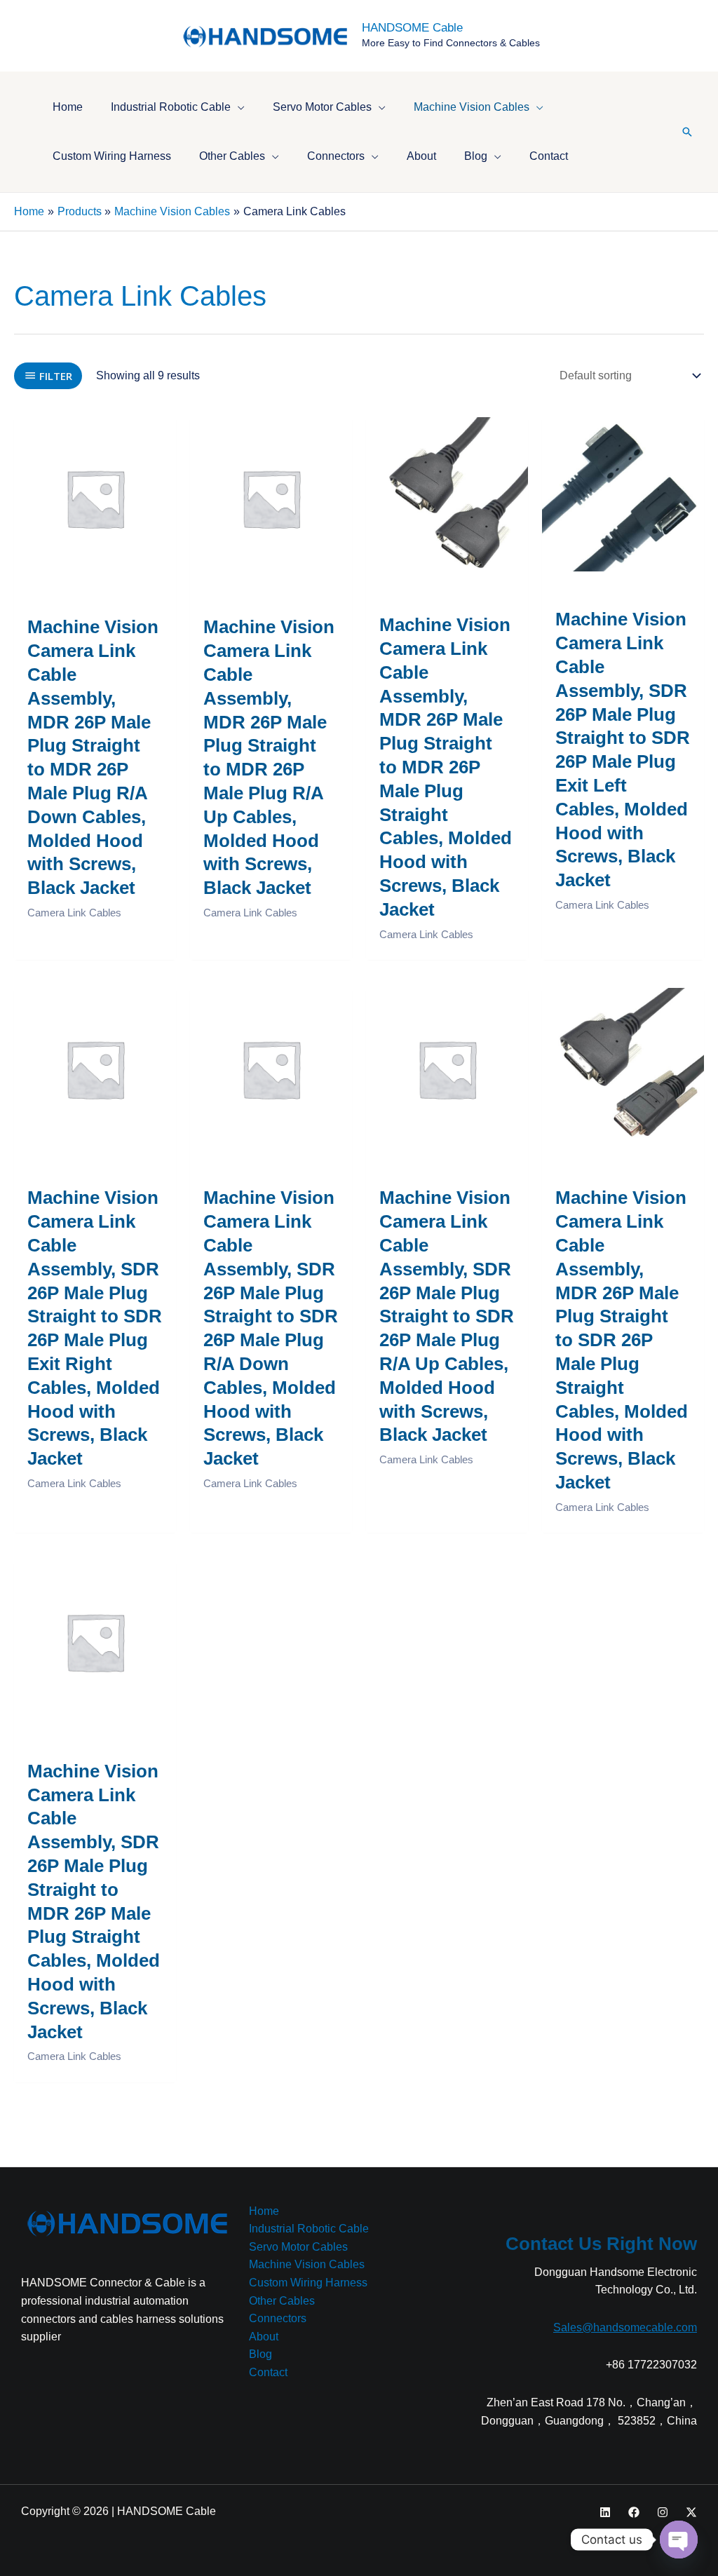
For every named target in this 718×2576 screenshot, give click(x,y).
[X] (691, 2512)
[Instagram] (663, 2512)
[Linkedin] (605, 2512)
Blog (260, 2354)
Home (264, 2211)
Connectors (278, 2318)
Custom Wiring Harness (308, 2283)
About (264, 2337)
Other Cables (282, 2301)
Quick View (95, 565)
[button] (238, 107)
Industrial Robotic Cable (309, 2229)
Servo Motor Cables (298, 2247)
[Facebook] (634, 2512)
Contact (268, 2372)
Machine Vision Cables (307, 2264)
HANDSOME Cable (412, 28)
